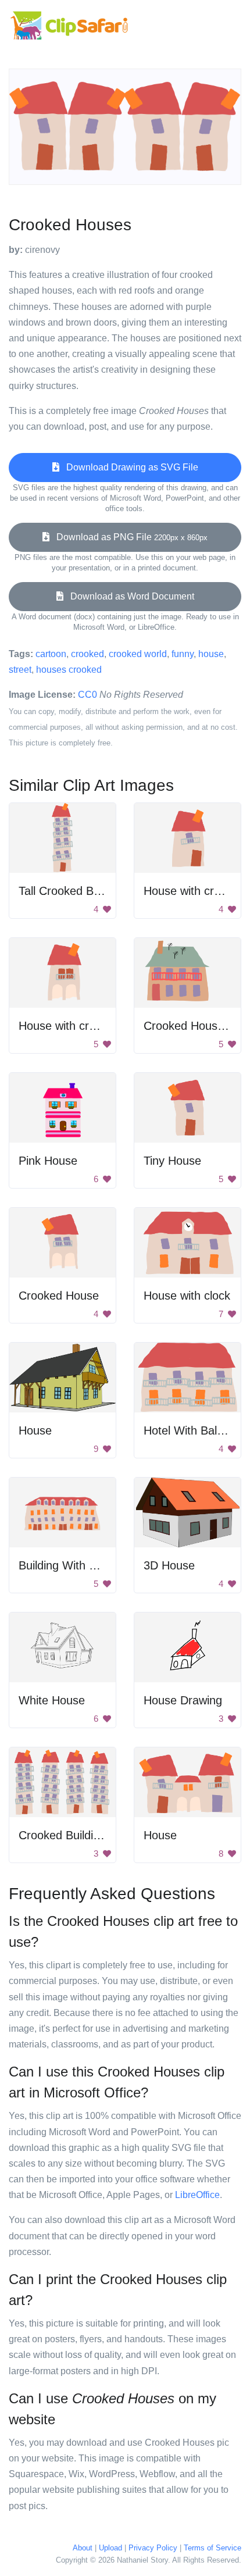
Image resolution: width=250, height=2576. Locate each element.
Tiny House (172, 1161)
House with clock (187, 1296)
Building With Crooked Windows (101, 1565)
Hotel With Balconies (197, 1430)
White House (52, 1700)
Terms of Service (212, 2548)
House (35, 1430)
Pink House (48, 1161)
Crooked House (59, 1296)
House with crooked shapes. (92, 1026)
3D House (169, 1565)
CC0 (87, 695)
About (83, 2548)
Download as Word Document (129, 596)
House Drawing (183, 1700)
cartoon (51, 654)
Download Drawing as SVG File (129, 467)
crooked (87, 654)
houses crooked (69, 670)
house (211, 654)
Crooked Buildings (65, 1835)
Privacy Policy (153, 2548)
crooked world (138, 654)
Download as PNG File (128, 537)
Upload (110, 2548)
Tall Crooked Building (72, 891)
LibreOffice (197, 2195)
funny (183, 654)
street (20, 670)
